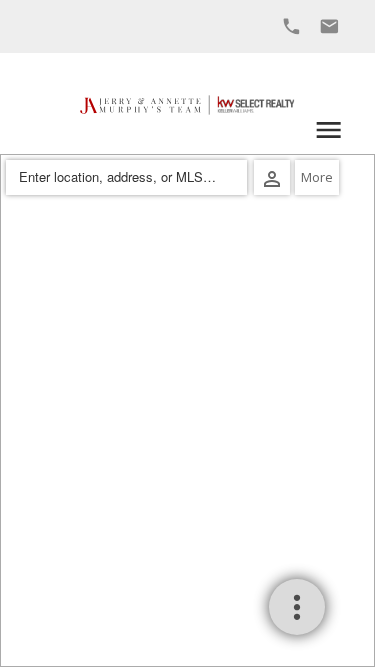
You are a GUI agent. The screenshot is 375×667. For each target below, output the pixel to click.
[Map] (187, 410)
